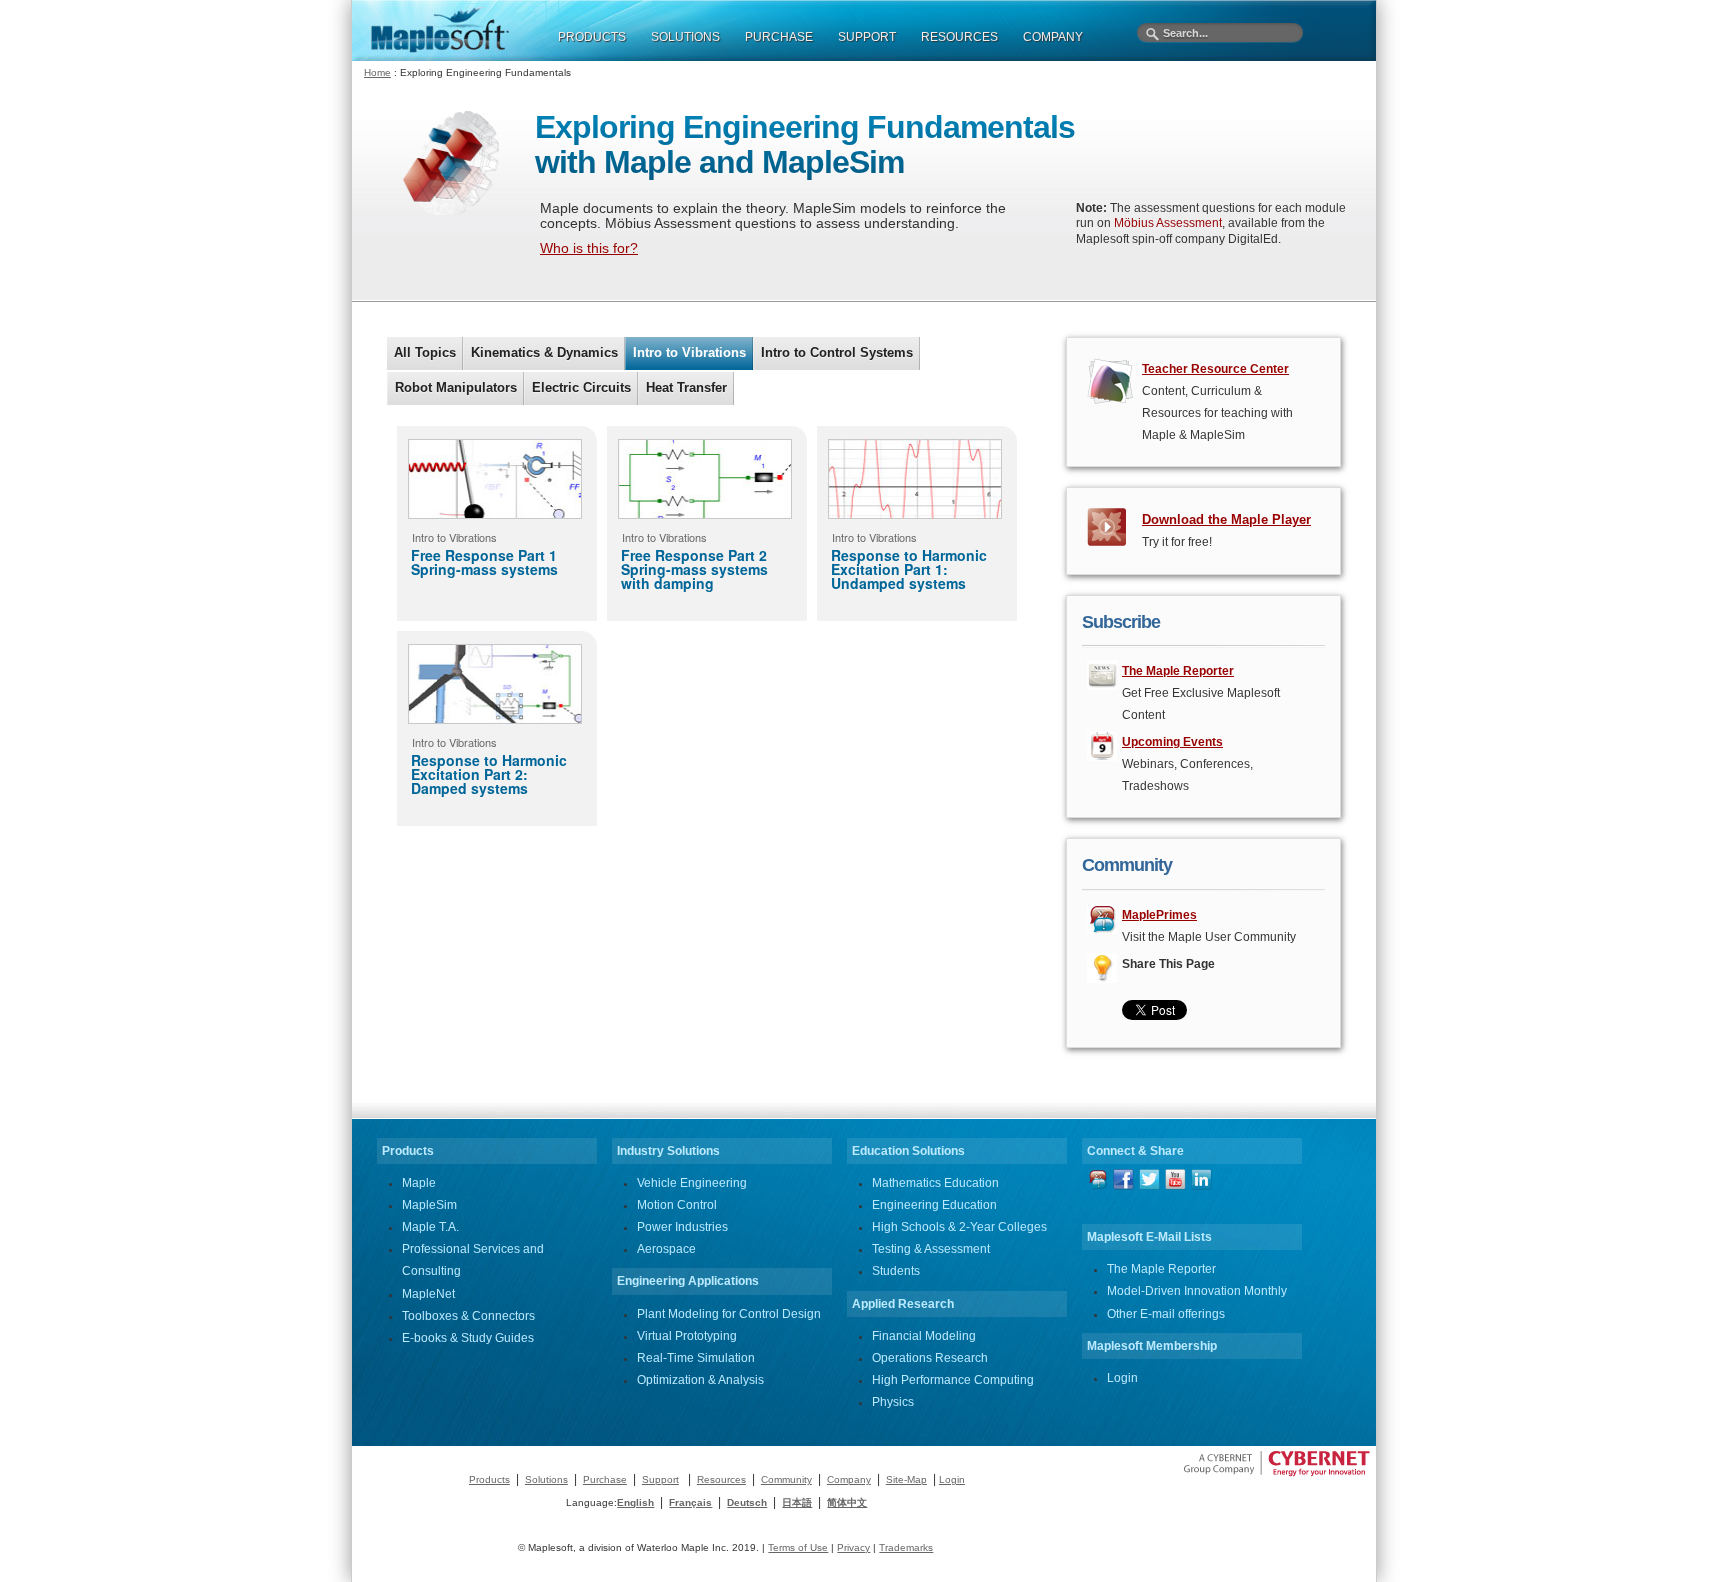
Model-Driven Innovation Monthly (1197, 1291)
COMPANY (1053, 37)
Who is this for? (589, 248)
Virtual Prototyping (687, 1336)
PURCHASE (779, 37)
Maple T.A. (430, 1227)
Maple (419, 1183)
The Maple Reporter (1161, 1269)
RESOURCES (959, 37)
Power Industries (682, 1227)
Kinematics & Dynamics (544, 352)
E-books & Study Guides (468, 1338)
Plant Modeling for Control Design (729, 1314)
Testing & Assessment (931, 1249)
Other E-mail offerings (1166, 1314)
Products (489, 1479)
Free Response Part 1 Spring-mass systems (484, 562)
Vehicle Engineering (692, 1183)
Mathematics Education (935, 1183)
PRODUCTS (592, 37)
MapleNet (428, 1294)
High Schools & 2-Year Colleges (959, 1227)
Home (377, 72)
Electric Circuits (581, 387)
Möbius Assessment (1168, 223)
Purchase (605, 1479)
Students (896, 1271)
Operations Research (930, 1358)
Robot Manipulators (456, 387)
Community (786, 1479)
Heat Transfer (686, 387)
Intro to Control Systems (837, 352)
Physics (893, 1402)
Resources (721, 1479)
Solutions (546, 1479)
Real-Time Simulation (696, 1358)
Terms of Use (798, 1547)
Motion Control (677, 1205)
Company (849, 1479)
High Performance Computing (953, 1380)
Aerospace (666, 1249)
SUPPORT (867, 37)
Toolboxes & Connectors (468, 1316)
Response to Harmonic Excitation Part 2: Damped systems (489, 774)
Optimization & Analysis (700, 1380)
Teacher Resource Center (1215, 369)
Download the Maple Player (1226, 519)
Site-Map (906, 1479)
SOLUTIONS (685, 37)
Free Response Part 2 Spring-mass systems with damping (694, 569)
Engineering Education (934, 1205)
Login (1122, 1378)
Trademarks (906, 1547)
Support (660, 1479)
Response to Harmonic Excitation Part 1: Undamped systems (909, 569)
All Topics (425, 352)
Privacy (853, 1547)
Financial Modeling (924, 1336)
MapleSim (429, 1205)
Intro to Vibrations (689, 352)
